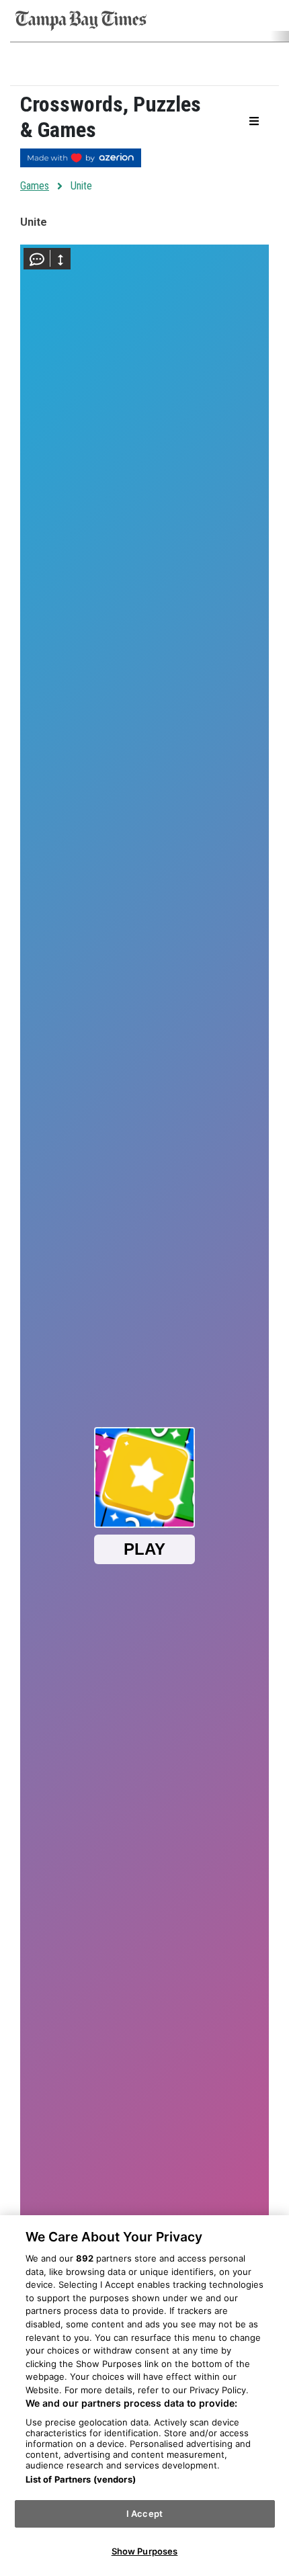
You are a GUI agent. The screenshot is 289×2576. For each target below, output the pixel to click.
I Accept (144, 2514)
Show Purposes (145, 2551)
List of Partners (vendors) (81, 2479)
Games (35, 186)
